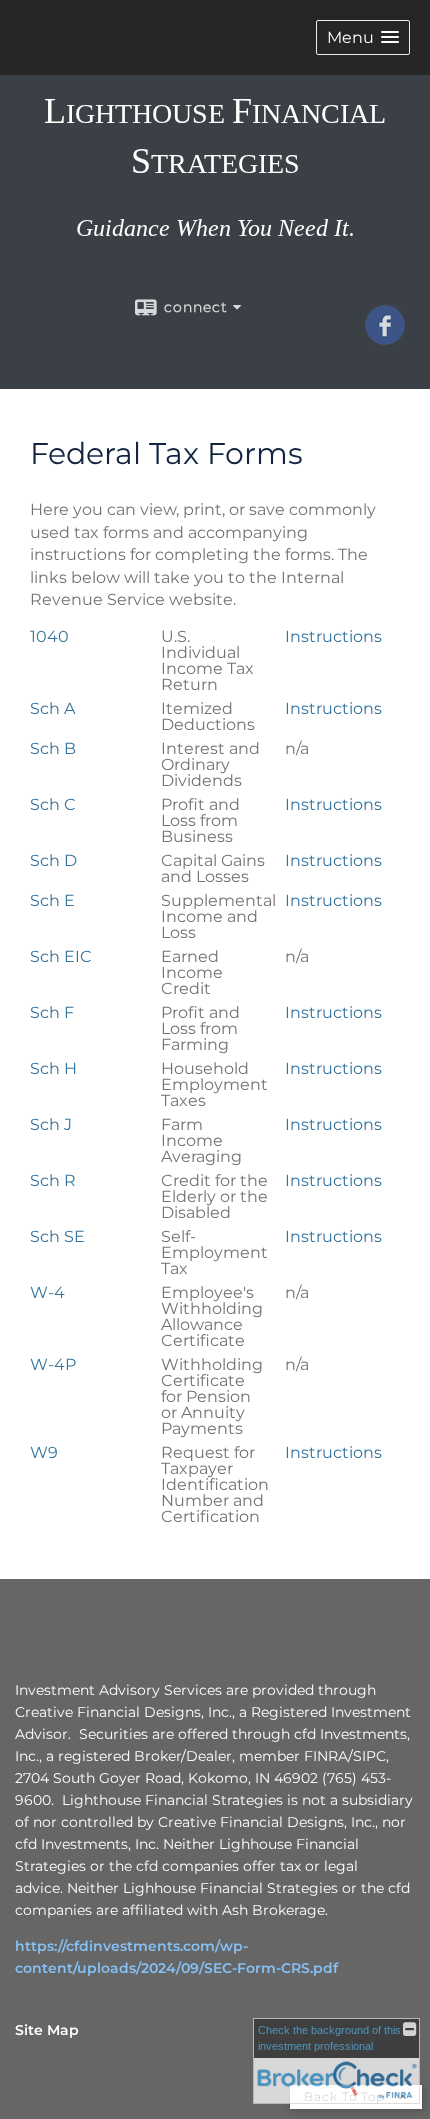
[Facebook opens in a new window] (385, 338)
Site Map (47, 2030)
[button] (363, 37)
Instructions (333, 636)
